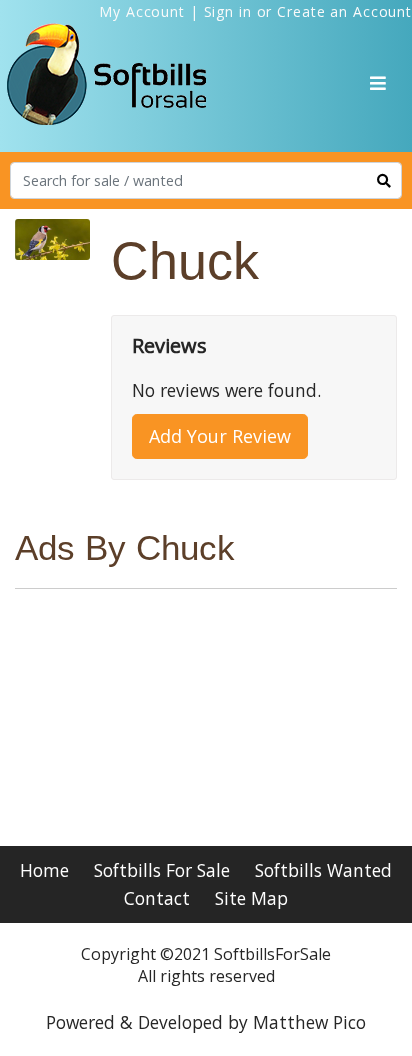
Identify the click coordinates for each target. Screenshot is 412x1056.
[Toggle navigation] (378, 83)
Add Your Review (220, 436)
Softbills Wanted (323, 870)
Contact (157, 898)
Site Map (251, 898)
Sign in (228, 11)
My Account (142, 11)
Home (44, 870)
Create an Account (344, 11)
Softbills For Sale (162, 870)
